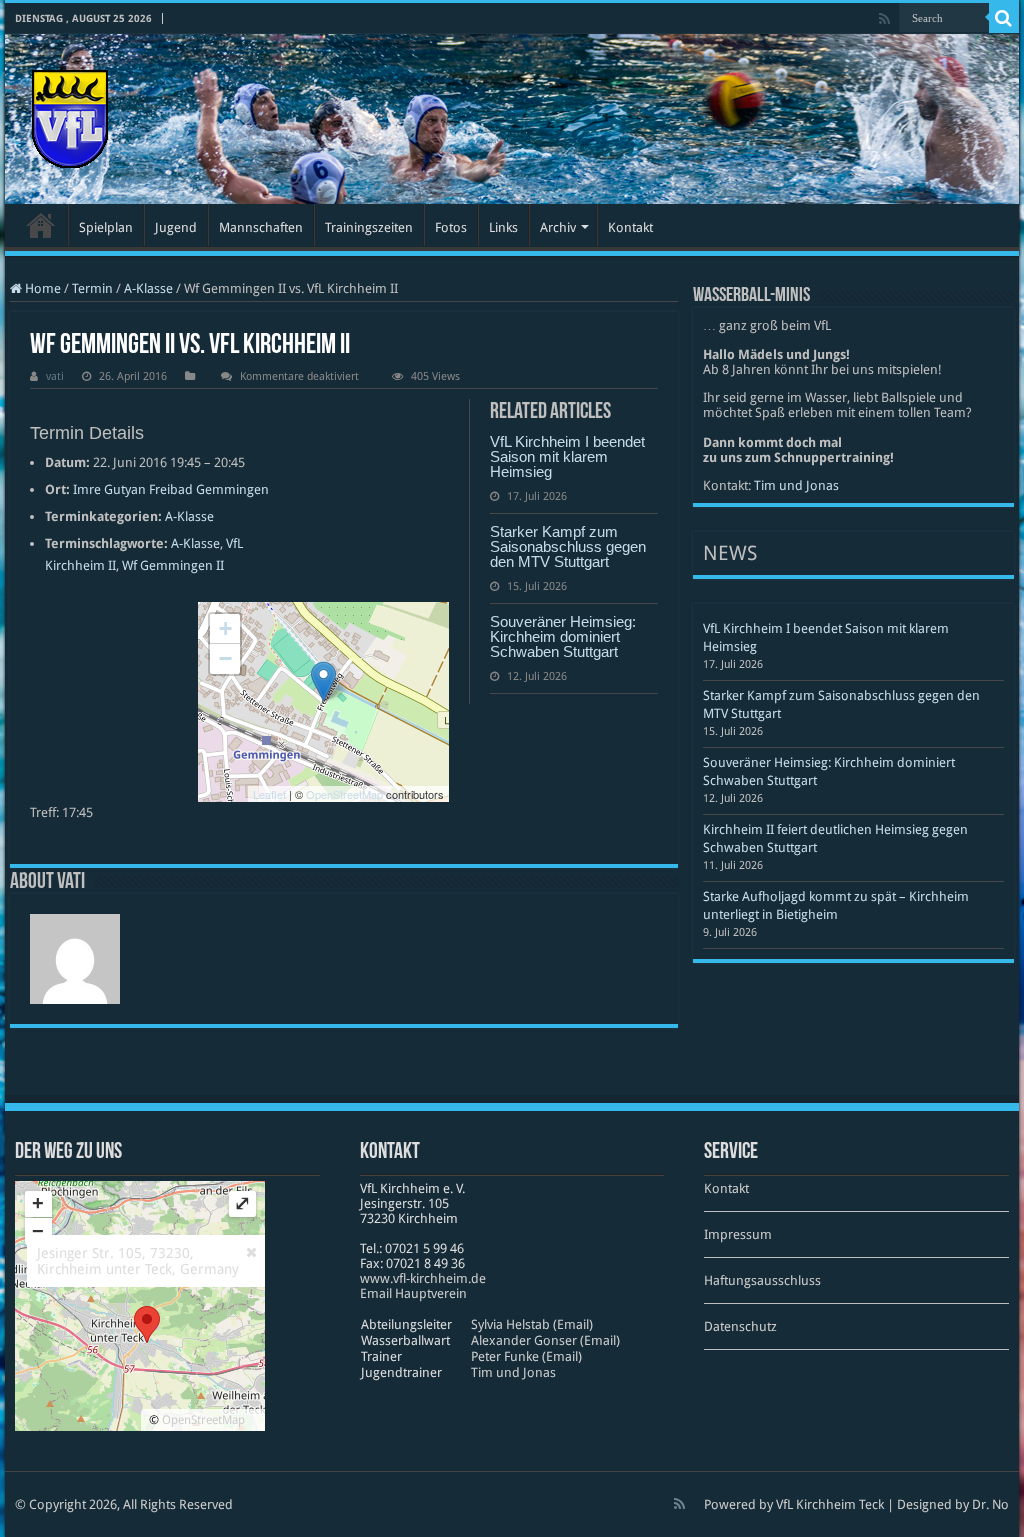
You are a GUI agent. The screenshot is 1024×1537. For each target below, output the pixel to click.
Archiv (558, 227)
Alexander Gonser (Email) (545, 1340)
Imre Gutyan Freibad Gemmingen (171, 489)
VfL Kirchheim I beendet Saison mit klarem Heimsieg (567, 456)
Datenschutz (740, 1326)
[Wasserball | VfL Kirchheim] (70, 115)
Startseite (41, 225)
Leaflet (269, 794)
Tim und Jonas (796, 485)
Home (41, 288)
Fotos (451, 227)
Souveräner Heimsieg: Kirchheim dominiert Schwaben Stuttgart (563, 636)
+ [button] (225, 628)
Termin (92, 288)
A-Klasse (148, 288)
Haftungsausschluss (762, 1280)
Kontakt (630, 227)
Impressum (738, 1234)
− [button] (225, 658)
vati (55, 376)
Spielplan (106, 227)
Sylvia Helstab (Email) (532, 1324)
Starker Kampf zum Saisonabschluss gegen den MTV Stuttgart (568, 546)
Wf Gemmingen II (173, 565)
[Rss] (884, 19)
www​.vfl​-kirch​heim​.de (423, 1278)
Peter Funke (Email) (526, 1356)
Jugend (176, 227)
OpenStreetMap (344, 794)
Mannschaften (261, 227)
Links (503, 227)
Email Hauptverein (413, 1293)
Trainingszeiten (369, 227)
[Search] (1004, 18)
